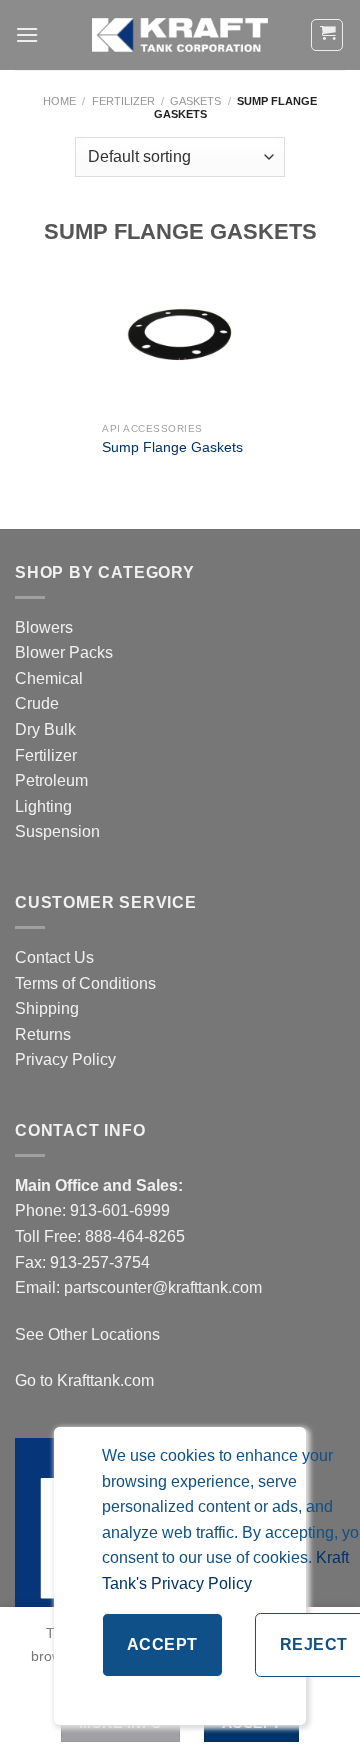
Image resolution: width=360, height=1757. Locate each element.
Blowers (46, 627)
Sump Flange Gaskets (172, 447)
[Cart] (327, 35)
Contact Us (54, 957)
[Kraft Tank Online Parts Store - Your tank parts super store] (180, 35)
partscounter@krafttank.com (163, 1287)
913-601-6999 (120, 1210)
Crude (37, 703)
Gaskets (195, 101)
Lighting (43, 806)
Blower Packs (64, 652)
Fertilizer (123, 101)
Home (59, 101)
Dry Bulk (45, 729)
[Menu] (27, 34)
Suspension (57, 831)
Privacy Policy (65, 1059)
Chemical (49, 678)
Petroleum (51, 780)
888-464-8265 (135, 1236)
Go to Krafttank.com (84, 1380)
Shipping (47, 1008)
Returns (43, 1034)
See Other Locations (87, 1334)
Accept (162, 1644)
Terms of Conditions (85, 983)
